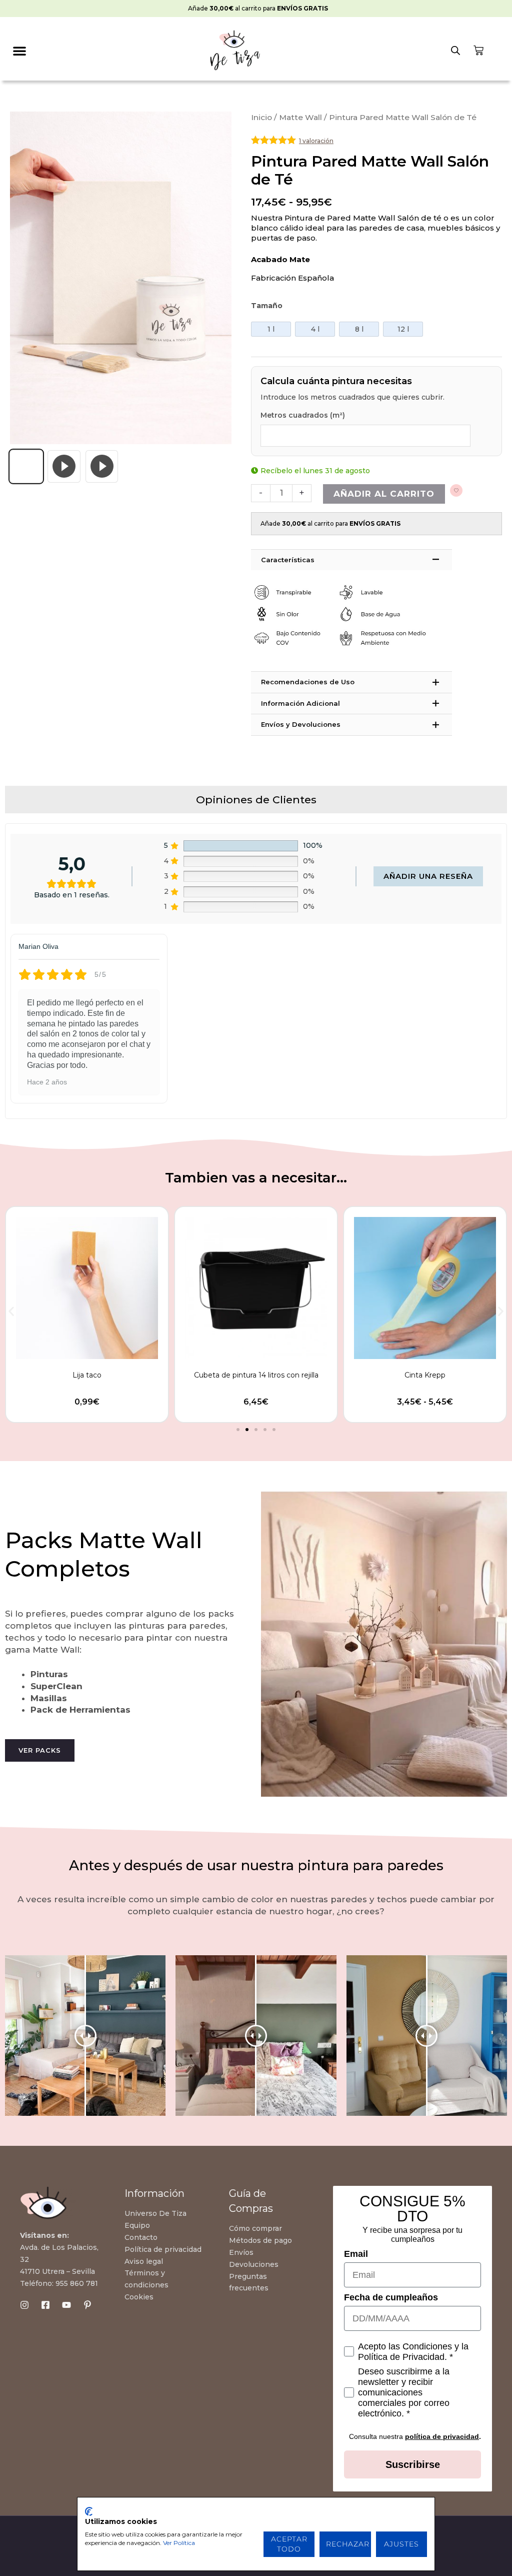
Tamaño (267, 306)
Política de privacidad (163, 2249)
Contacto (141, 2237)
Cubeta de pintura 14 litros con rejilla (87, 1375)
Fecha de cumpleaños (391, 2297)
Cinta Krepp (256, 1375)
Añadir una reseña (428, 876)
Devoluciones (254, 2264)
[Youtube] (66, 2305)
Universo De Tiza (155, 2213)
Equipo (137, 2225)
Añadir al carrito (384, 494)
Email (356, 2254)
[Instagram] (24, 2305)
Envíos (241, 2252)
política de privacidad (442, 2436)
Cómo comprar (255, 2228)
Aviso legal (144, 2261)
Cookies (139, 2297)
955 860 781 (77, 2283)
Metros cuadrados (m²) (303, 415)
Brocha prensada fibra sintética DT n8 (425, 1375)
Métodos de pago (260, 2240)
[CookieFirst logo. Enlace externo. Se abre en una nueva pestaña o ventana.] (89, 2511)
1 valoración (316, 141)
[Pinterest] (87, 2305)
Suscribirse (413, 2464)
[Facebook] (45, 2305)
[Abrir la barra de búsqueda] (455, 51)
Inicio (261, 117)
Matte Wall (300, 117)
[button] (20, 51)
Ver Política (179, 2543)
